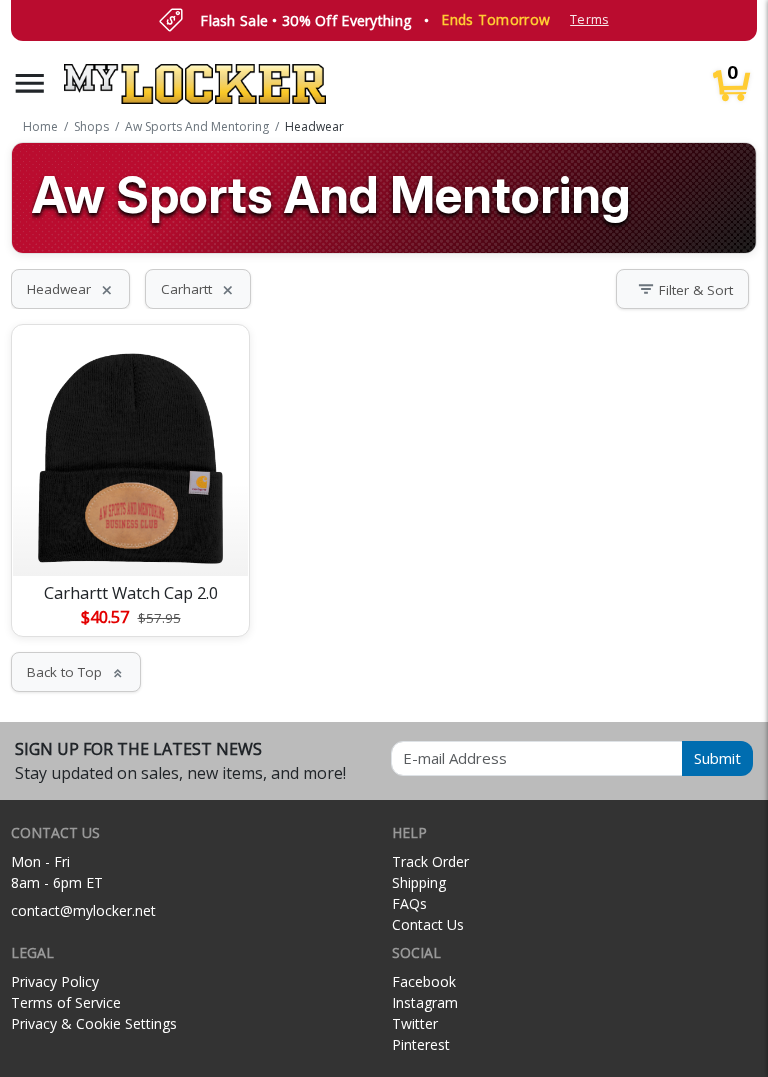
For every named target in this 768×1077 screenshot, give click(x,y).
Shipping (419, 882)
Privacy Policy (55, 981)
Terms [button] (589, 19)
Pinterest (421, 1044)
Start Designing (131, 537)
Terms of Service (66, 1002)
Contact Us (428, 924)
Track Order (430, 861)
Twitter (415, 1023)
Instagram (425, 1002)
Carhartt (198, 289)
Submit (717, 758)
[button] (30, 83)
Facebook (424, 981)
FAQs (409, 903)
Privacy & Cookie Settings (94, 1023)
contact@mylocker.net (83, 910)
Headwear (70, 289)
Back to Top (76, 672)
